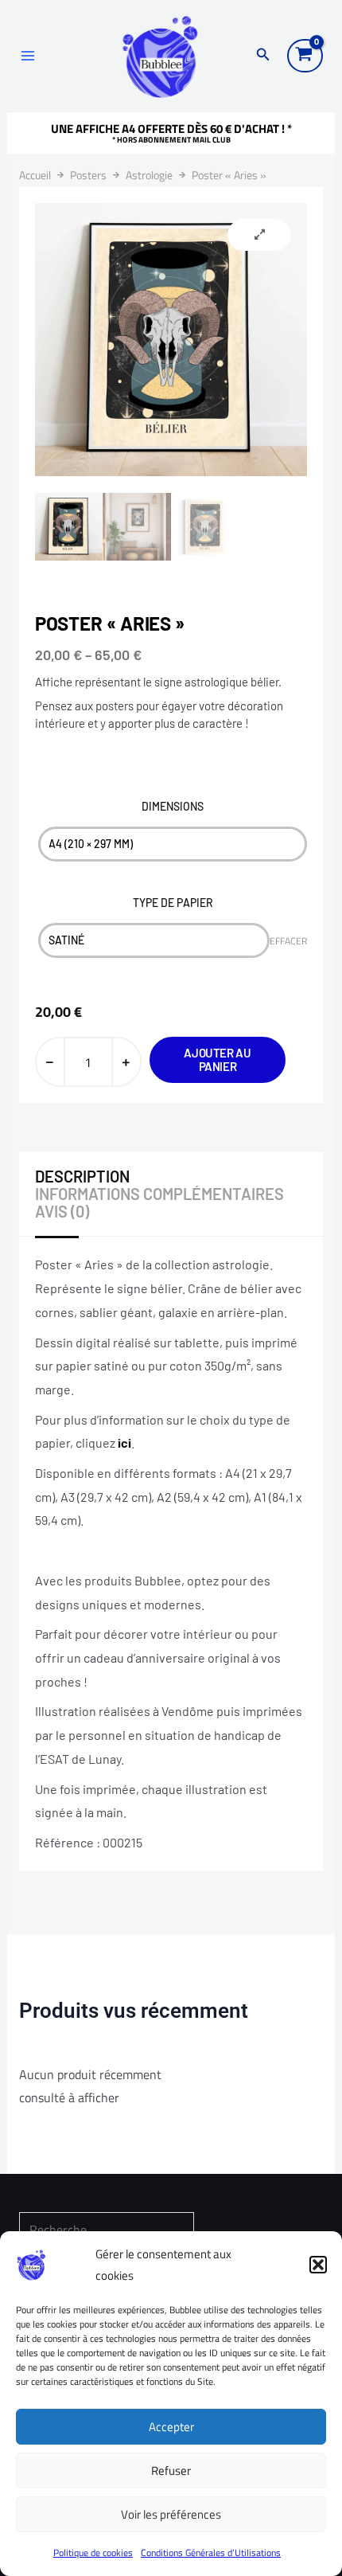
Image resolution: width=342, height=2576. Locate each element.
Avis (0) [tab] (62, 1211)
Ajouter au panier (217, 1059)
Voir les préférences (171, 2514)
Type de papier (173, 903)
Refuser (171, 2470)
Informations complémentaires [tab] (159, 1194)
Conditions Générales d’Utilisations (211, 2553)
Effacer (288, 941)
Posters (88, 175)
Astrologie (149, 175)
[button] (318, 2265)
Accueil (35, 175)
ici (124, 1442)
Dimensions (173, 806)
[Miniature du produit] (259, 235)
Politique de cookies (93, 2553)
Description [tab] (82, 1176)
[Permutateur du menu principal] (28, 56)
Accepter (171, 2427)
